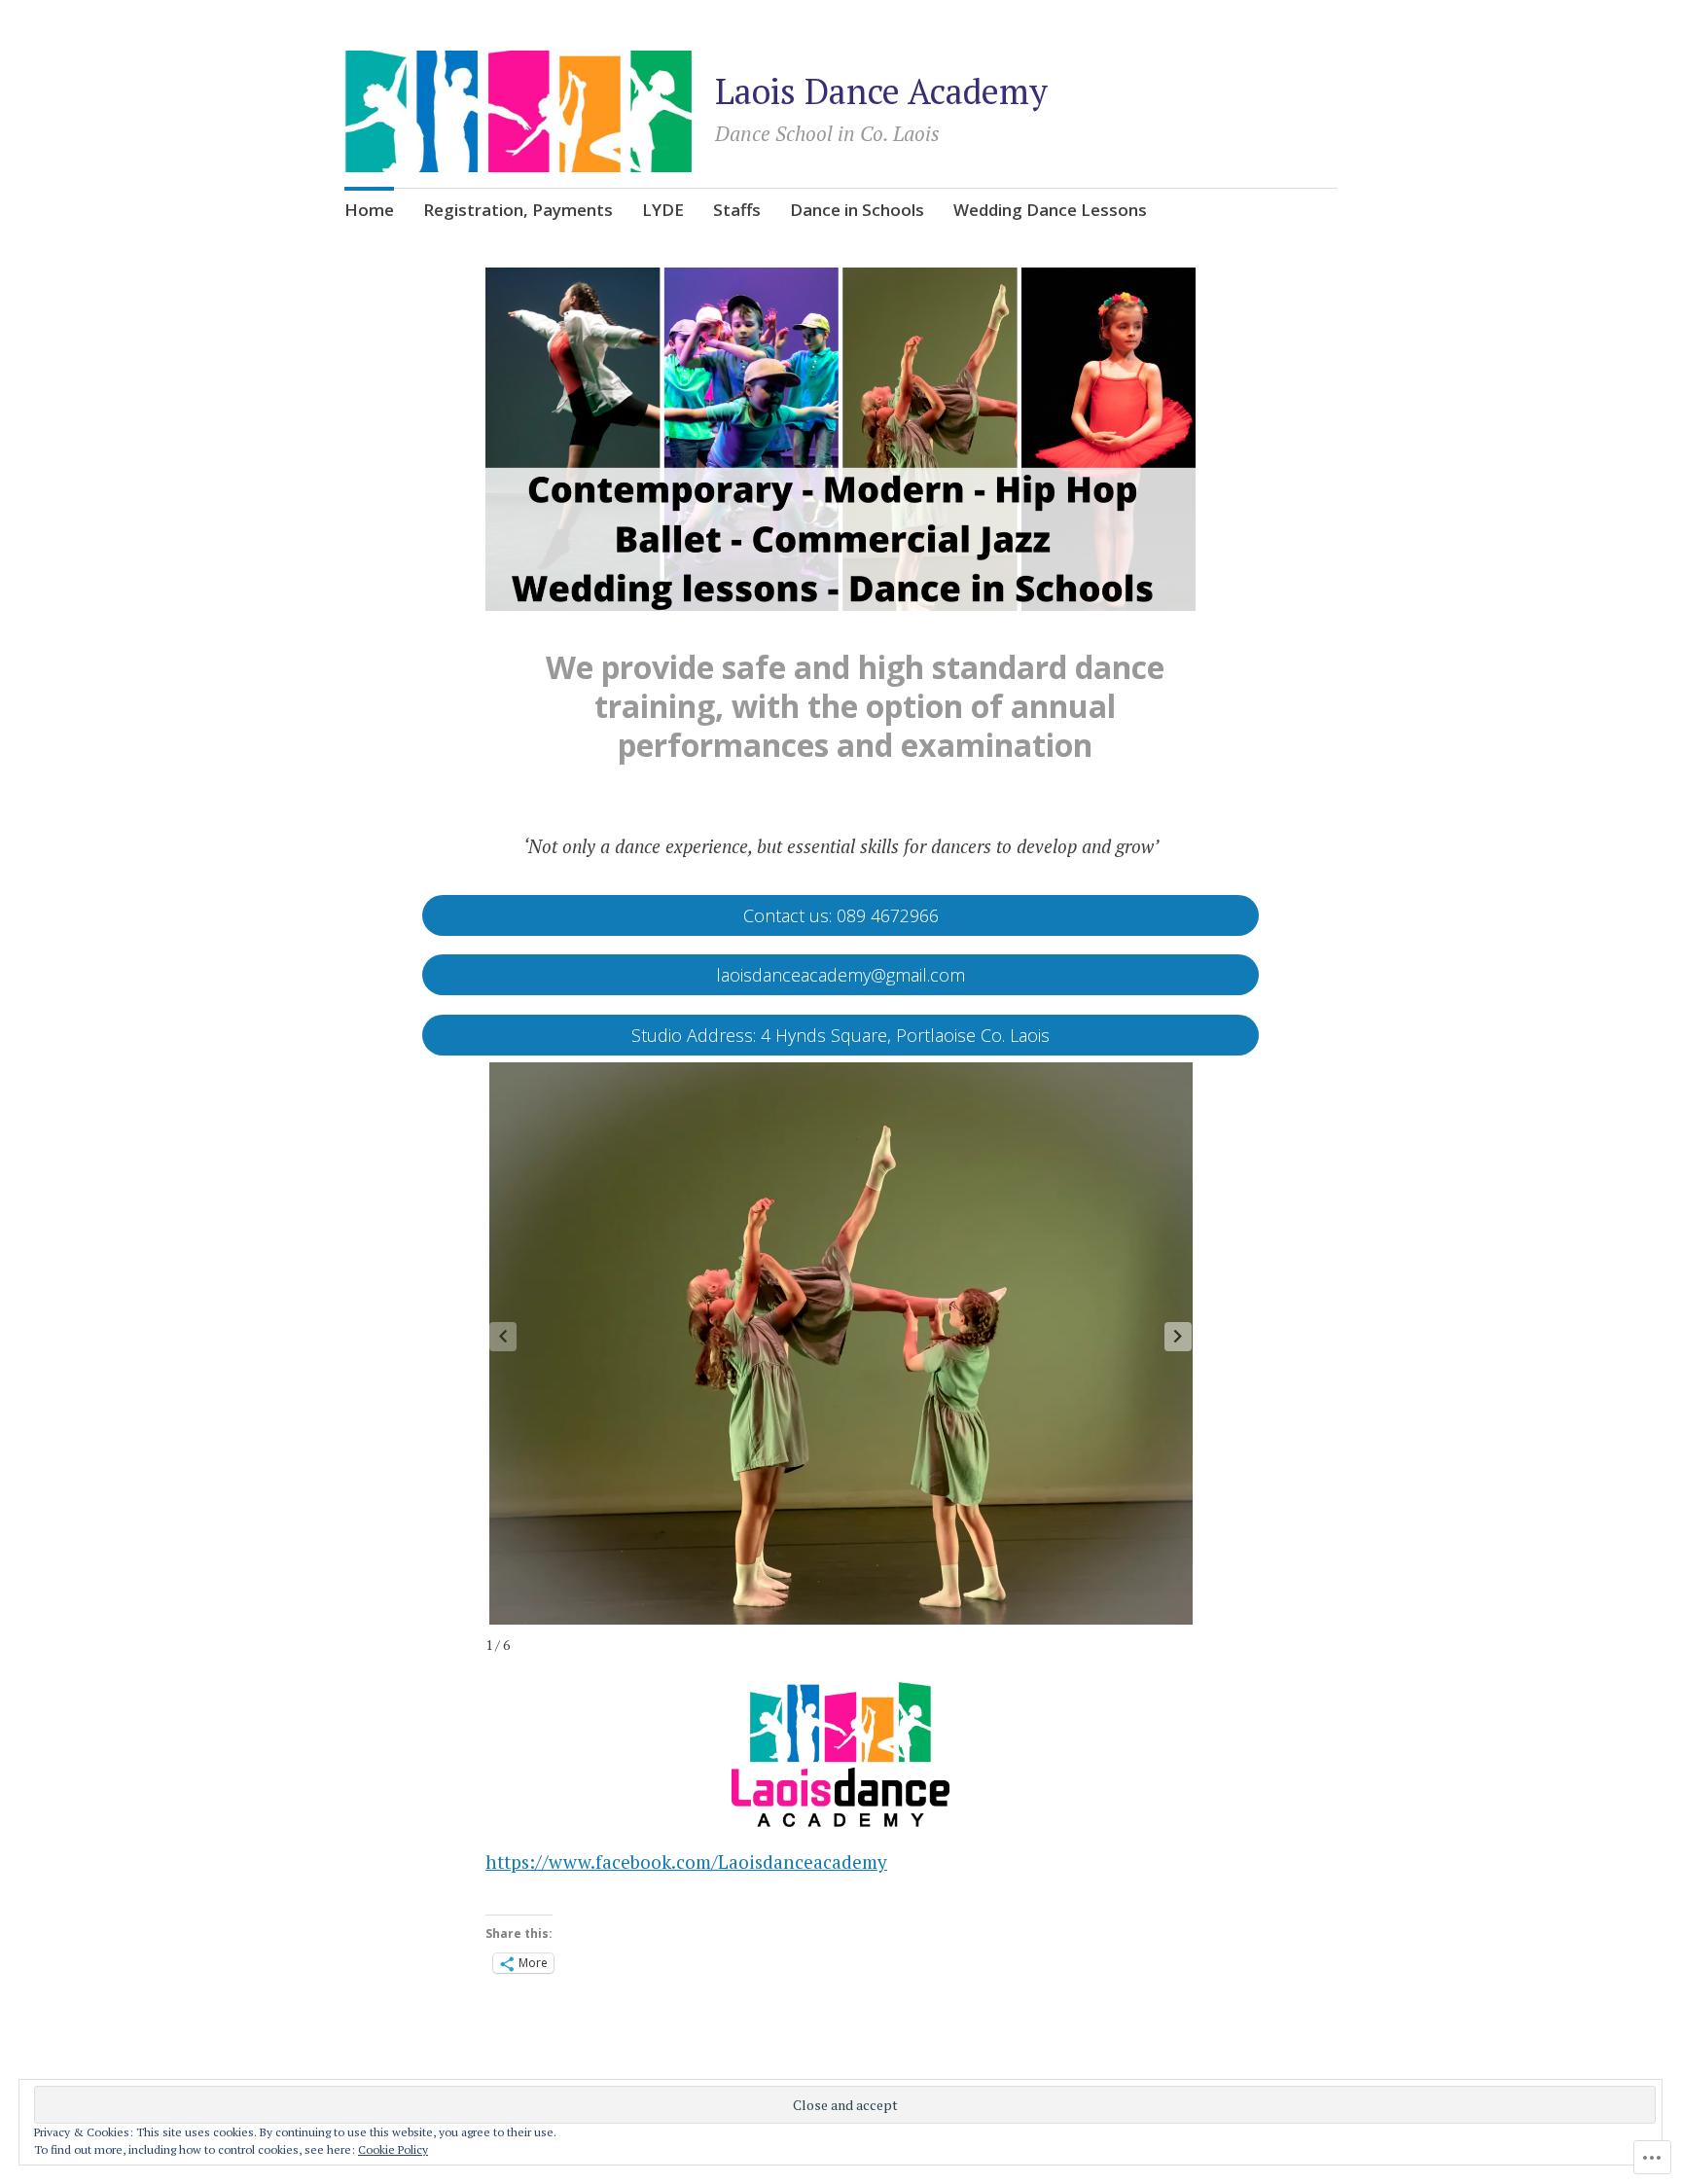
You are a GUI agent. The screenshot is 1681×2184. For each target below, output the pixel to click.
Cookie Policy (393, 2149)
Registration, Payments (518, 210)
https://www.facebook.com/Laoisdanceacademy (686, 1862)
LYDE (663, 210)
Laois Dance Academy (881, 91)
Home (369, 210)
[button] (1178, 1337)
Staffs (737, 210)
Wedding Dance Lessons (1050, 210)
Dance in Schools (857, 210)
